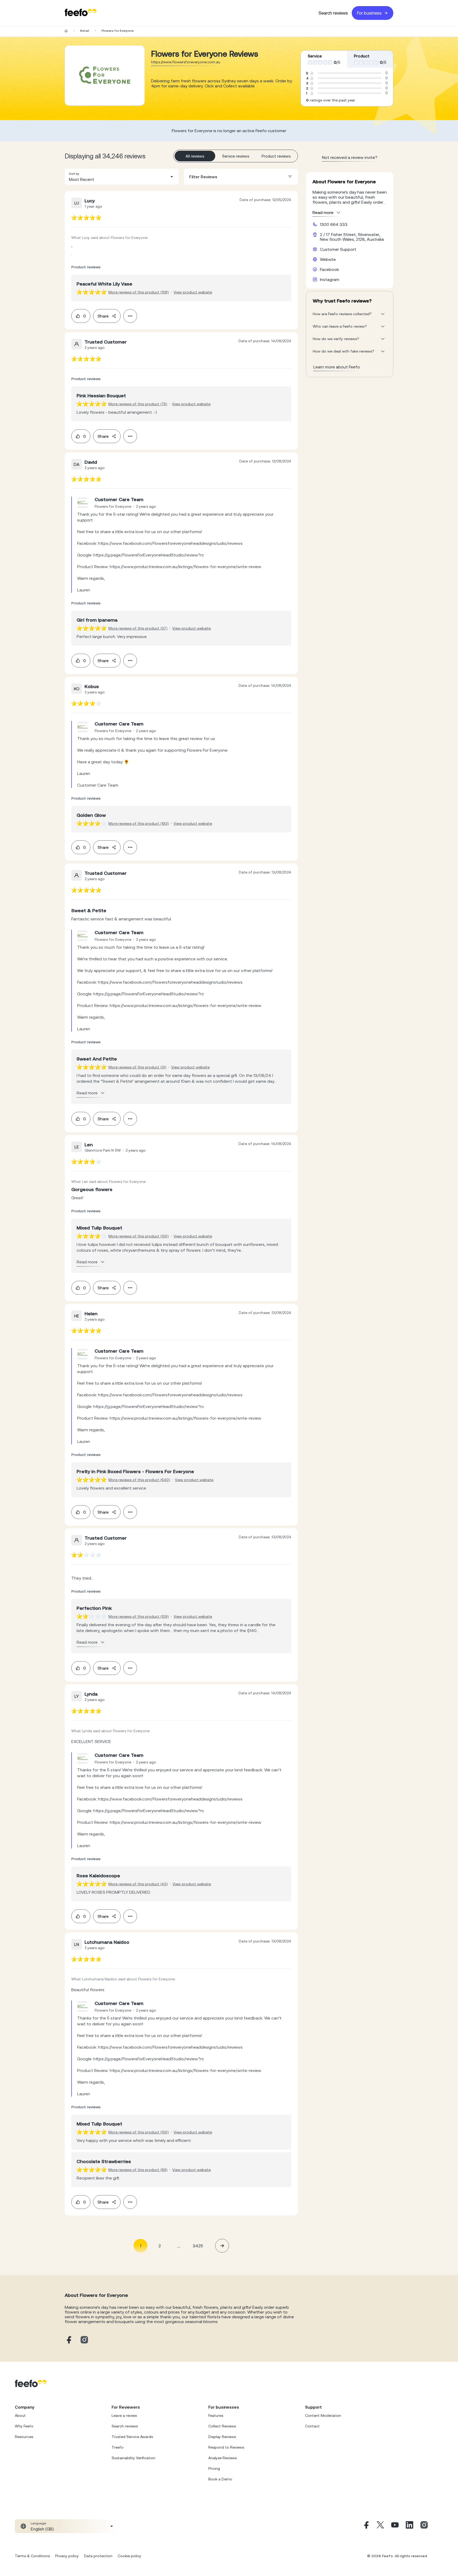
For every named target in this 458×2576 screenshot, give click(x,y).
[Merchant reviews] (105, 75)
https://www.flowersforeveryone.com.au (186, 62)
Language (38, 2523)
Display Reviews (222, 2437)
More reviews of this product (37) (138, 628)
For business (369, 13)
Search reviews (333, 13)
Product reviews (276, 156)
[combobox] (122, 177)
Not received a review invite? (350, 157)
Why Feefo (24, 2426)
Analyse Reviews (223, 2458)
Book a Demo (220, 2479)
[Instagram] (424, 2526)
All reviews (195, 156)
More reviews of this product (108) (139, 292)
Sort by (74, 174)
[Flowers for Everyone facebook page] (68, 2340)
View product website (193, 292)
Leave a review (124, 2415)
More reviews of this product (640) (139, 1480)
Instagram (330, 279)
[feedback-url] (86, 218)
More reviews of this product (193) (139, 823)
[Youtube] (395, 2526)
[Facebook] (366, 2526)
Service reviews (236, 156)
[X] (380, 2526)
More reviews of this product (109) (139, 1616)
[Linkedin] (409, 2526)
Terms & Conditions (32, 2556)
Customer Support (338, 249)
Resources (24, 2437)
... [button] (179, 2246)
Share (103, 316)
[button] (122, 177)
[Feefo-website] (81, 13)
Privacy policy (67, 2556)
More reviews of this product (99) (138, 2170)
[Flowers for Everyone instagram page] (84, 2340)
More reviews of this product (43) (138, 1884)
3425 (198, 2246)
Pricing (214, 2468)
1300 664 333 (334, 224)
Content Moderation (323, 2415)
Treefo (118, 2447)
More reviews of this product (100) (139, 1236)
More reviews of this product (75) (138, 404)
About (20, 2415)
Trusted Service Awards (132, 2437)
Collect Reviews (222, 2426)
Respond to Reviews (226, 2447)
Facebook (329, 269)
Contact (312, 2426)
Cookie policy (129, 2556)
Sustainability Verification (133, 2458)
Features (216, 2415)
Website (328, 259)
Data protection (98, 2556)
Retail (85, 31)
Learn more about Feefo (337, 367)
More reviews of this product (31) (137, 1067)
